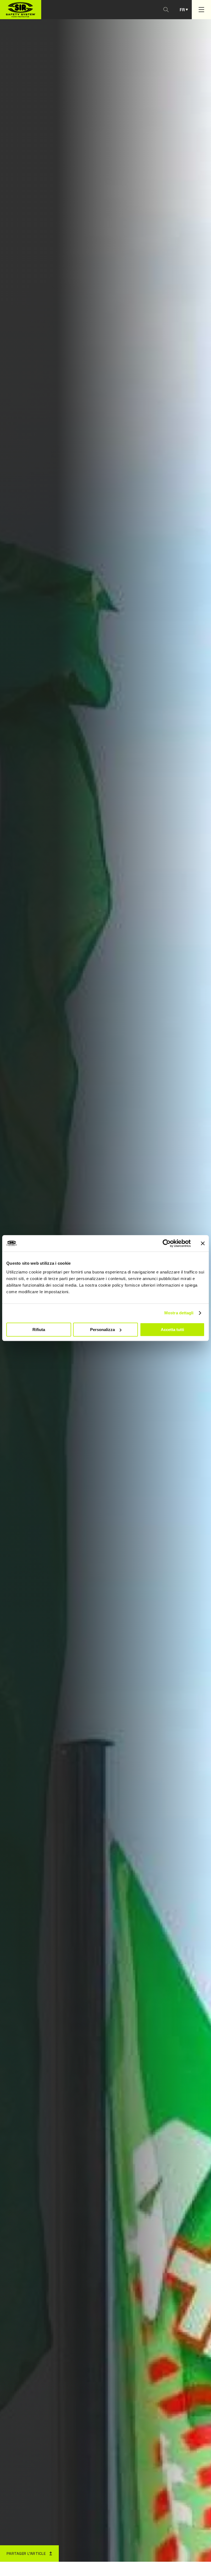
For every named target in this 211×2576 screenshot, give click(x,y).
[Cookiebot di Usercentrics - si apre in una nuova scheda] (167, 1243)
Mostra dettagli (179, 1313)
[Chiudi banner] (203, 1243)
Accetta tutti (172, 1330)
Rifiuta (39, 1330)
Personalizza (102, 1330)
